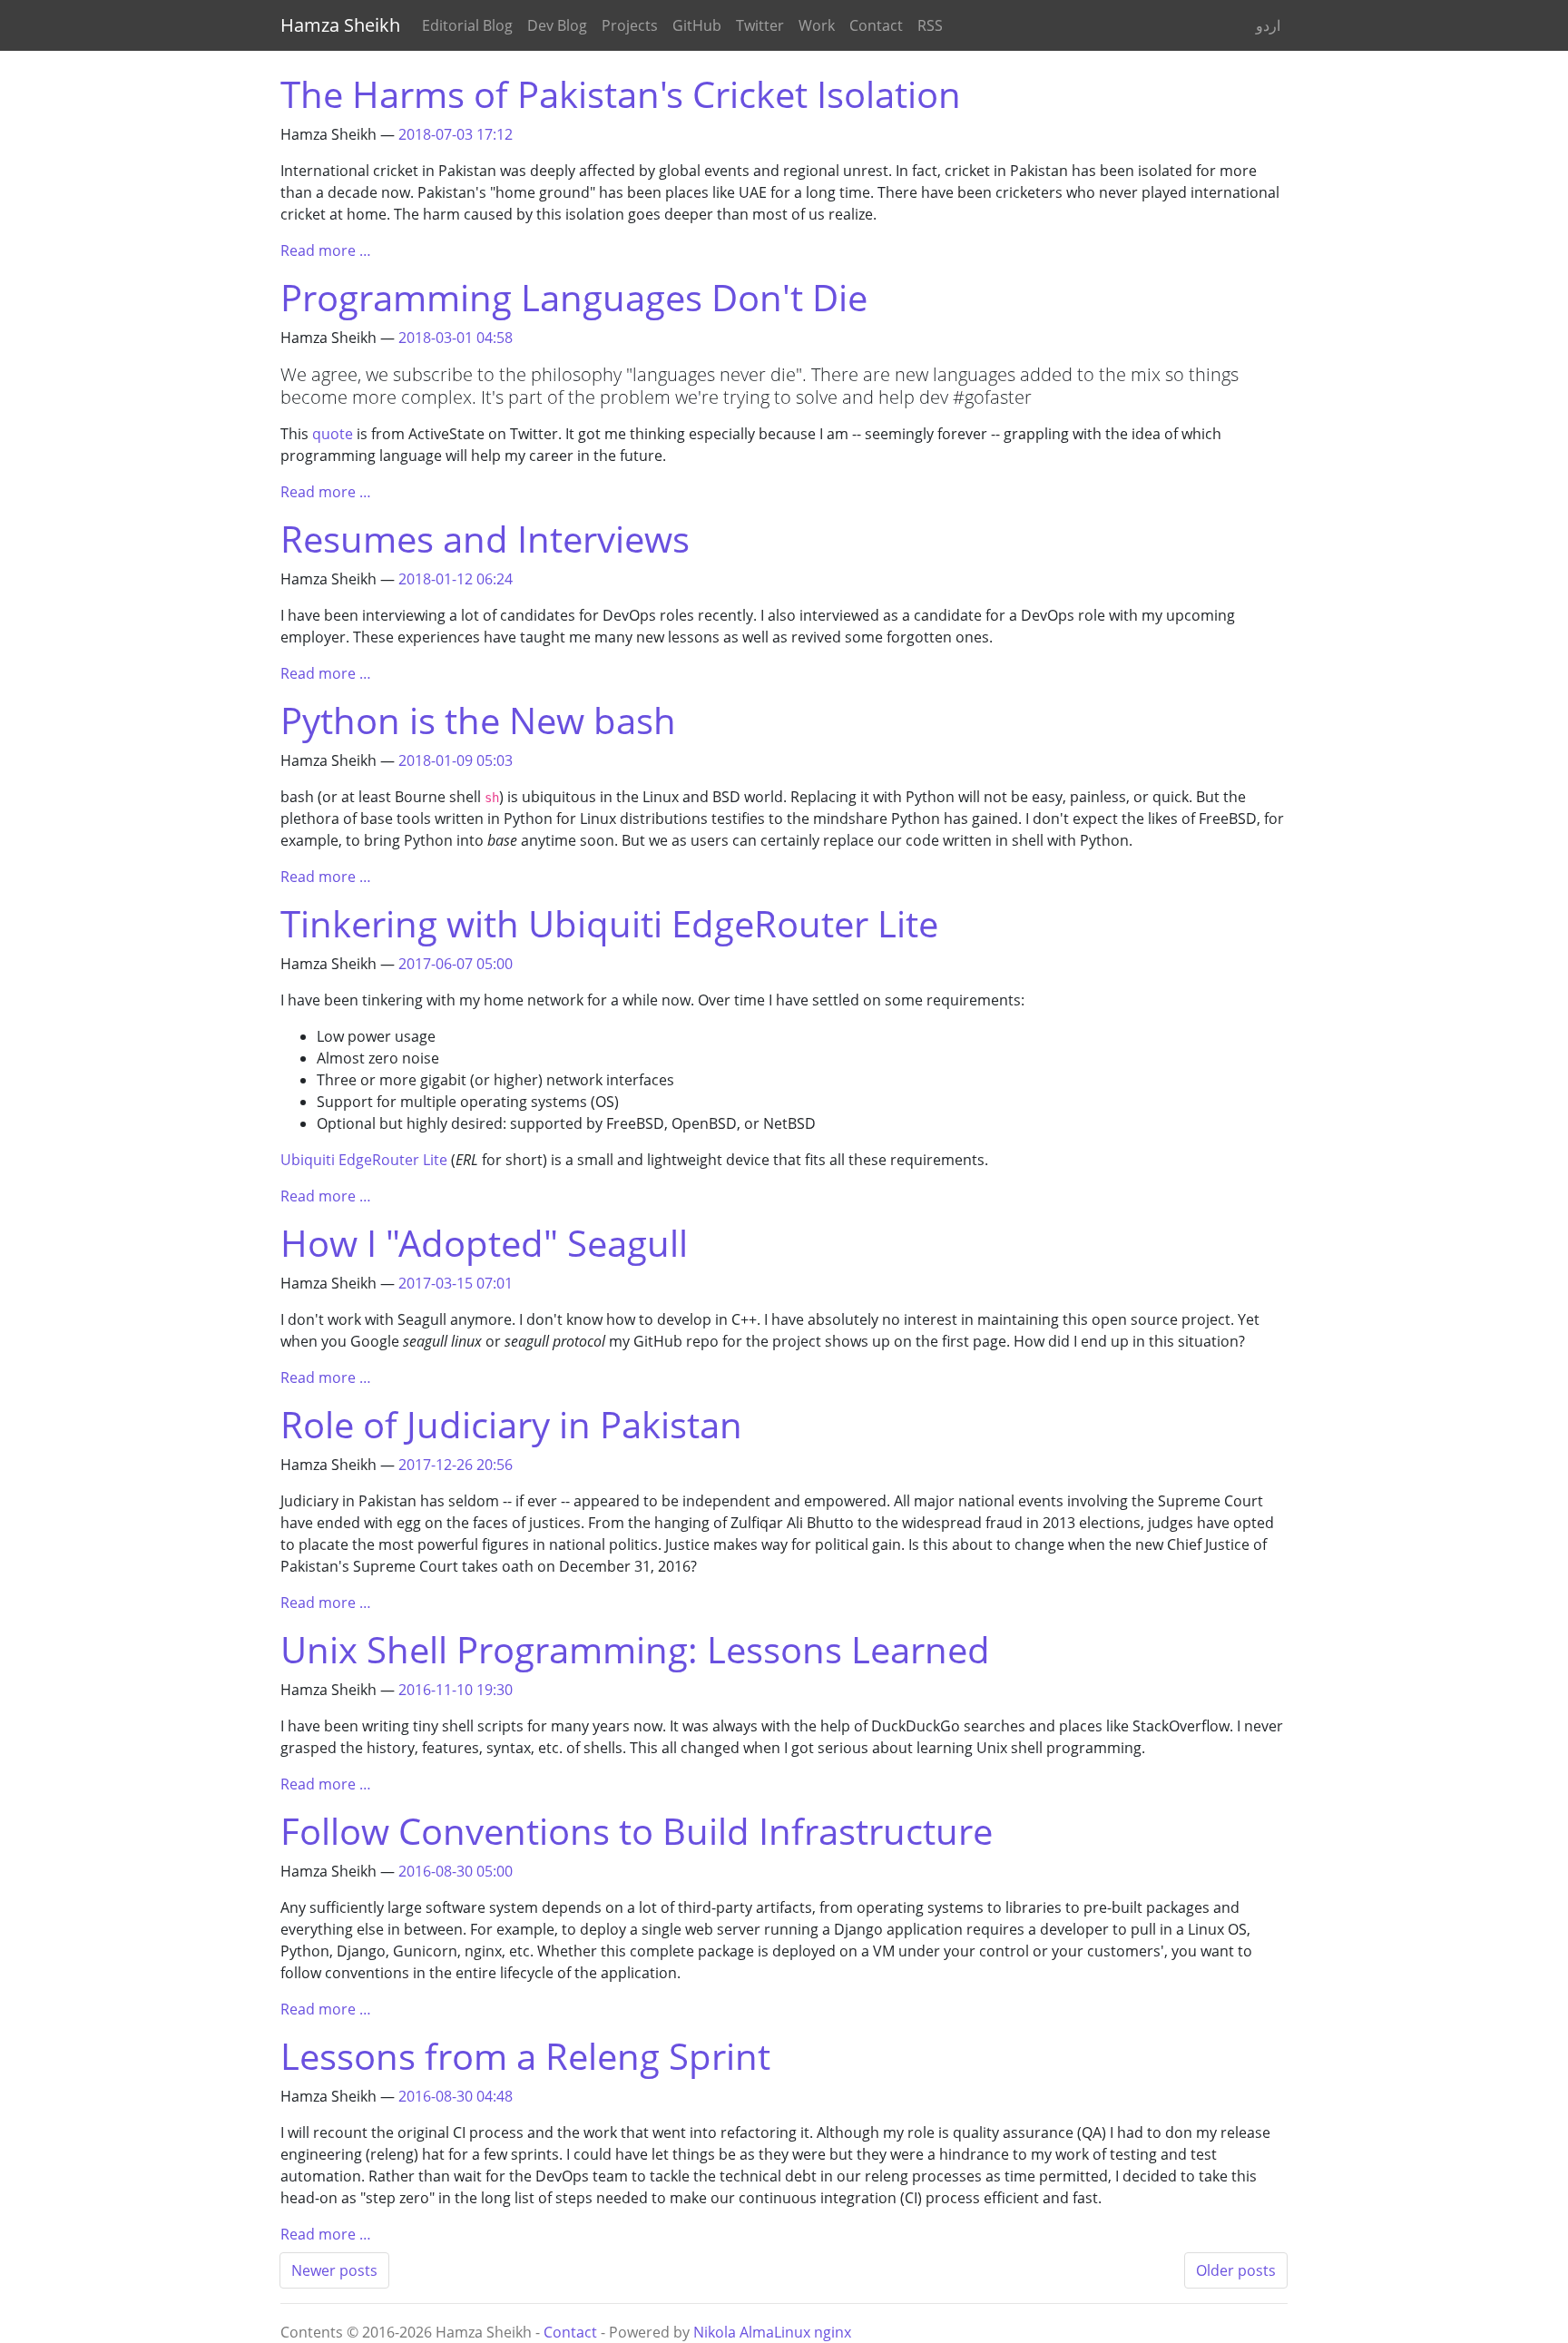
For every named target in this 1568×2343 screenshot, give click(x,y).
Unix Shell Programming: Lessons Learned (635, 1649)
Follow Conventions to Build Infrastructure (637, 1831)
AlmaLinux (775, 2332)
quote (333, 434)
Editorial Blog (467, 25)
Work (817, 25)
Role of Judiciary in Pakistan (511, 1424)
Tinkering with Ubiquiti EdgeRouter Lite (609, 923)
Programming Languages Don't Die (574, 297)
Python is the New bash (478, 720)
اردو (1268, 25)
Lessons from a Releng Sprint (525, 2056)
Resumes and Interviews (485, 539)
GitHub (697, 25)
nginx (833, 2332)
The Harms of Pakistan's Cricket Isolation (621, 94)
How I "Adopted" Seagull (484, 1243)
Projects (630, 25)
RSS (930, 25)
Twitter (760, 25)
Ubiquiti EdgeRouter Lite (364, 1160)
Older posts (1236, 2270)
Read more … (326, 250)
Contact (876, 25)
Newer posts (334, 2270)
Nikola (715, 2332)
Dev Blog (557, 25)
